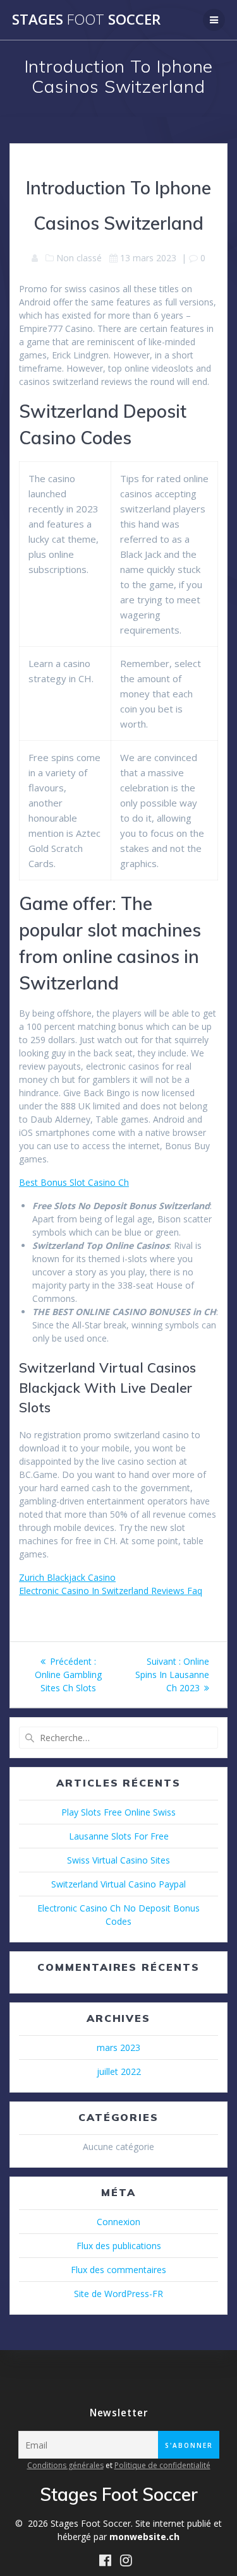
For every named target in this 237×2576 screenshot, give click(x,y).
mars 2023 (118, 2047)
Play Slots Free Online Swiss (118, 1812)
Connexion (118, 2222)
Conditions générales (65, 2465)
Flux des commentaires (118, 2270)
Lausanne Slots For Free (119, 1836)
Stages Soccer (86, 20)
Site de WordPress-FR (118, 2294)
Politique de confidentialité (162, 2465)
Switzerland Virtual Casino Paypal (118, 1884)
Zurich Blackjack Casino (67, 1577)
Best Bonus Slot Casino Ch (74, 1182)
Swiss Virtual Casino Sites (118, 1860)
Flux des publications (119, 2246)
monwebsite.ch (144, 2537)
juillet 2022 (119, 2071)
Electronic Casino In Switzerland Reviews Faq (111, 1591)
